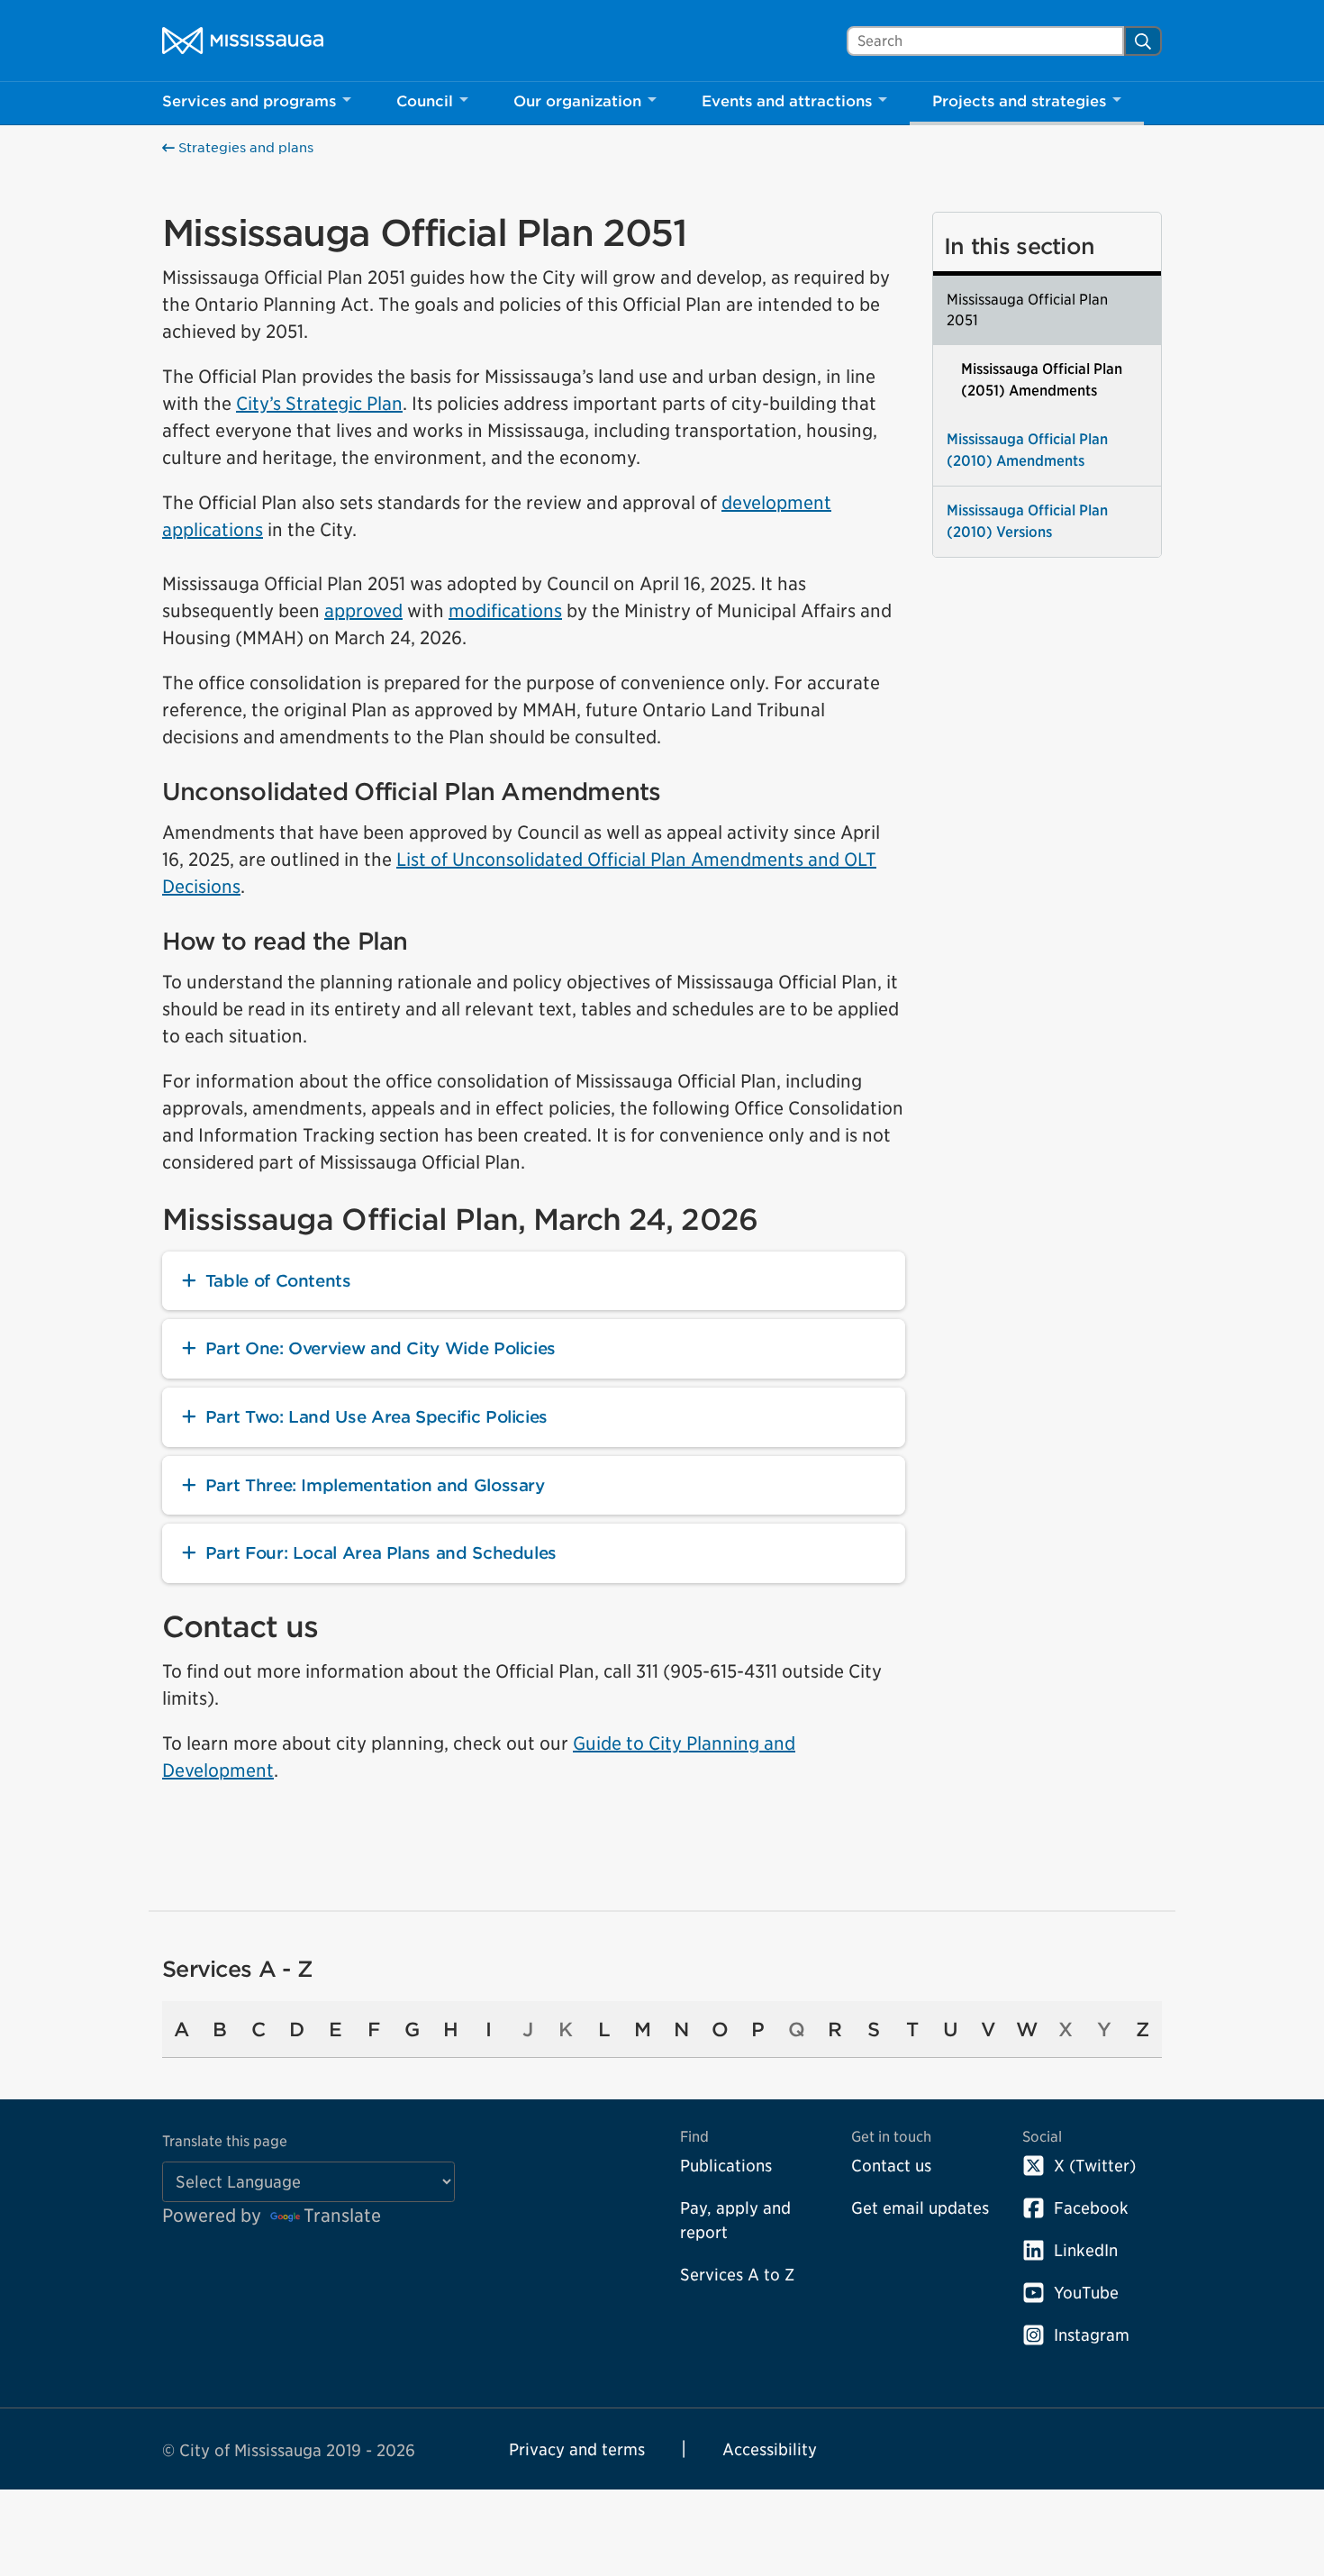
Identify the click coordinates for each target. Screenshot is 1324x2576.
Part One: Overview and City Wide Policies (381, 1348)
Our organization (577, 101)
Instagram (1092, 2335)
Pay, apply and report (735, 2220)
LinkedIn (1086, 2250)
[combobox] (985, 41)
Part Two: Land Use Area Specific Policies (376, 1417)
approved (363, 611)
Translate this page (225, 2141)
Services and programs (249, 101)
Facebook (1091, 2208)
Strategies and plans (244, 148)
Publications (726, 2166)
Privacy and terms (577, 2449)
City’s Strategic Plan (319, 404)
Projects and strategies (1019, 101)
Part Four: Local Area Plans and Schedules (381, 1553)
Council (425, 101)
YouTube (1086, 2293)
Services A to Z (737, 2275)
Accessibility (770, 2449)
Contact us (891, 2166)
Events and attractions (787, 101)
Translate (342, 2216)
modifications (505, 611)
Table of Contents (278, 1281)
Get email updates (920, 2208)
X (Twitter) (1095, 2166)
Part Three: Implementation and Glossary (375, 1485)
